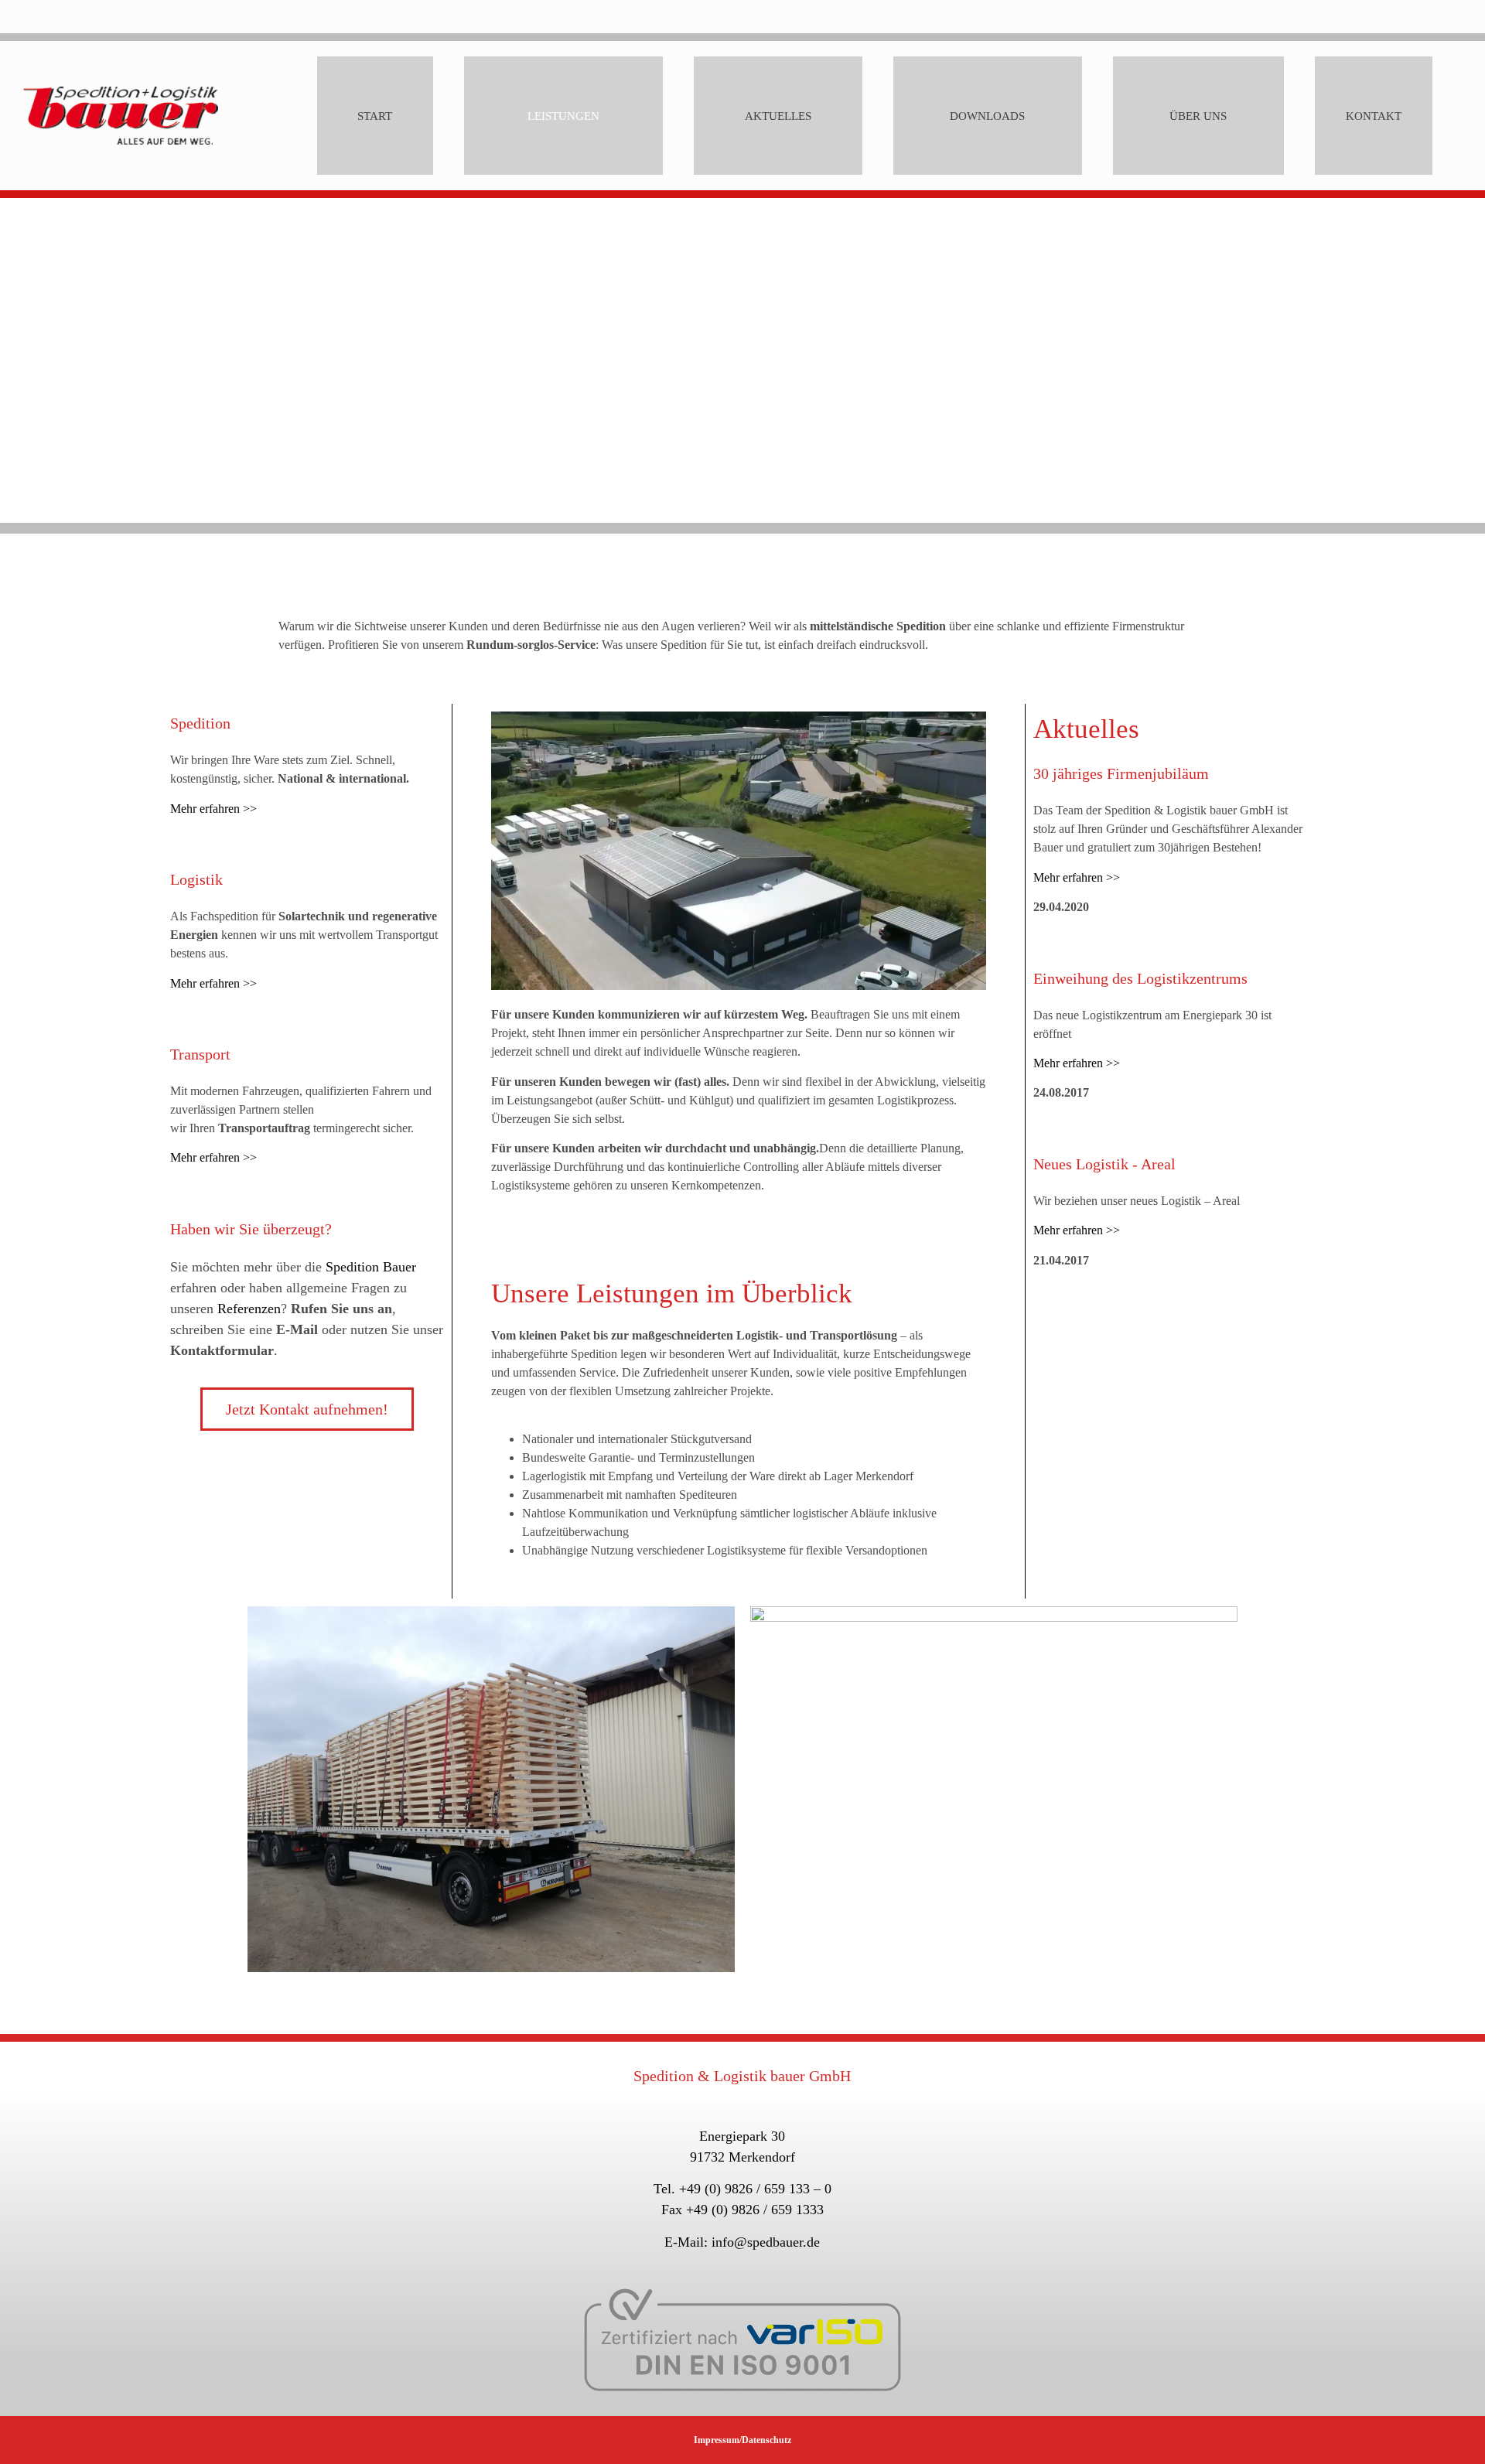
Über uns (1198, 116)
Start (375, 116)
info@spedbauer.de (766, 2242)
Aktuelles (778, 116)
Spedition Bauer (371, 1267)
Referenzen (249, 1309)
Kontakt (1374, 116)
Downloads (987, 116)
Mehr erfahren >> (213, 809)
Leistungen (563, 116)
